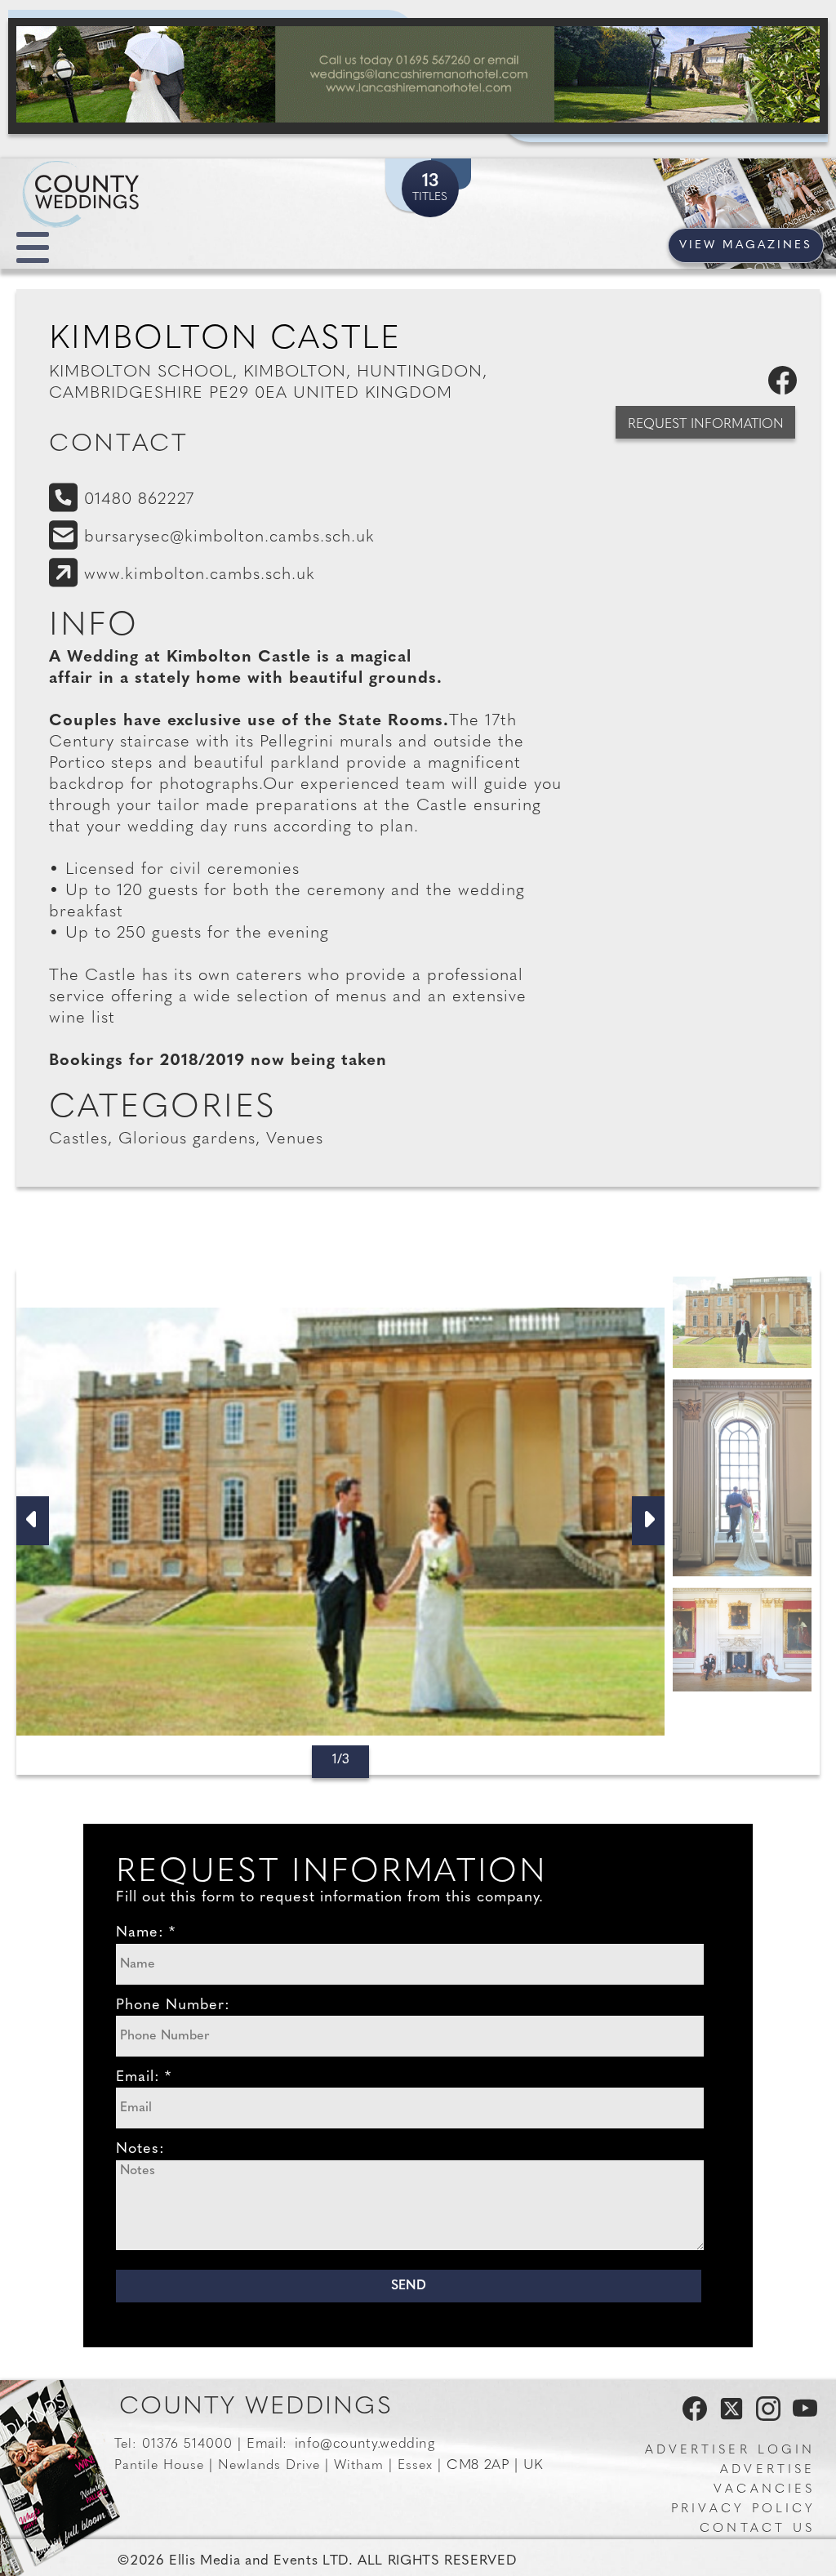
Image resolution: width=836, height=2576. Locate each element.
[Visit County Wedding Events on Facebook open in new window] (691, 2418)
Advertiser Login (730, 2451)
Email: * (144, 2078)
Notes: (140, 2150)
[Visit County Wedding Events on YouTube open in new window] (801, 2418)
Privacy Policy (743, 2509)
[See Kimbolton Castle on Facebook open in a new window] (786, 391)
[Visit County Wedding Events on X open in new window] (729, 2418)
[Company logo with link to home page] (131, 175)
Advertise (767, 2470)
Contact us (757, 2529)
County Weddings (256, 2407)
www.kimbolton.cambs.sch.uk (200, 575)
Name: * (146, 1933)
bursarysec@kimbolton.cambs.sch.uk (229, 537)
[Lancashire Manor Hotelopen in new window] (418, 76)
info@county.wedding (365, 2444)
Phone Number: (173, 2006)
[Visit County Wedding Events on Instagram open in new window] (764, 2418)
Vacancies (764, 2490)
